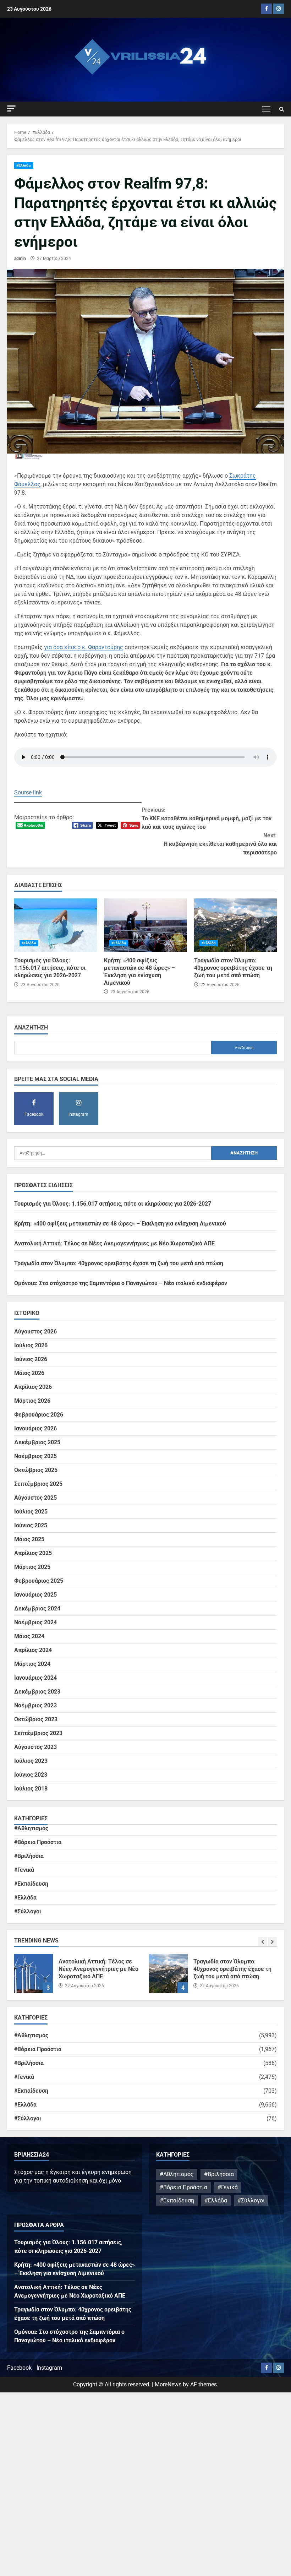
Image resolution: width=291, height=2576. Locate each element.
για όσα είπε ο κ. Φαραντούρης (84, 647)
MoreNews (168, 2384)
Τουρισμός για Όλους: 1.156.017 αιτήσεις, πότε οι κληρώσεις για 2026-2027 (56, 925)
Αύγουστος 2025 (35, 1498)
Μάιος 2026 (29, 1373)
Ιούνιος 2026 (31, 1359)
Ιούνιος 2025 (31, 1525)
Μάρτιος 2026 (32, 1401)
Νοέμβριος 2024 (35, 1622)
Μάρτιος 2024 (32, 1664)
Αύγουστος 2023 (35, 1747)
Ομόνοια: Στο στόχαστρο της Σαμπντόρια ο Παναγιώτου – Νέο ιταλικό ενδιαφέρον (121, 1283)
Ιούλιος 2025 (31, 1512)
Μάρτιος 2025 (32, 1567)
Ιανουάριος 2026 (35, 1428)
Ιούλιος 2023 (31, 1761)
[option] (78, 1977)
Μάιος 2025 (29, 1539)
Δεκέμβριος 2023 (37, 1692)
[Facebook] (267, 9)
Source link (28, 792)
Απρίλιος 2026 (33, 1387)
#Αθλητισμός (31, 1828)
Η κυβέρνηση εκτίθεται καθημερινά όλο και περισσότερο (220, 844)
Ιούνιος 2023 (31, 1775)
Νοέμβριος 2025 (35, 1456)
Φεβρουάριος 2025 (39, 1581)
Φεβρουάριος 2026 (39, 1415)
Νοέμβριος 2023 (35, 1705)
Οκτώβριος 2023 (36, 1719)
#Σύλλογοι (28, 1911)
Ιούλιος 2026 (31, 1345)
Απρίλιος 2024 (33, 1650)
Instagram (49, 2368)
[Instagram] (279, 9)
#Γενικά (24, 1870)
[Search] (282, 109)
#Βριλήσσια (29, 1856)
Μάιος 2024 (29, 1636)
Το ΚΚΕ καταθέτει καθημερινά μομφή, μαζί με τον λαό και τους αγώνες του (207, 818)
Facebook (19, 2368)
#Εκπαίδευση (31, 1884)
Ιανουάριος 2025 (35, 1595)
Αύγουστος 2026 (35, 1332)
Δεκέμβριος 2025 (37, 1442)
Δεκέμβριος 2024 (37, 1608)
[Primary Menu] (266, 109)
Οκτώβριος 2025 (36, 1470)
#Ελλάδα (24, 165)
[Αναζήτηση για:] (113, 1153)
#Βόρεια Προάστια (38, 1842)
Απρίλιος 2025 (33, 1553)
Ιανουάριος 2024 (35, 1678)
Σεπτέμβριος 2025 (38, 1484)
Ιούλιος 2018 (31, 1789)
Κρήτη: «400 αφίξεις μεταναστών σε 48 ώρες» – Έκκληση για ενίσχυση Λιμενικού (145, 925)
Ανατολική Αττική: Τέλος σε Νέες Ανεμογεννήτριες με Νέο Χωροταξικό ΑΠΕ (114, 1243)
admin (20, 259)
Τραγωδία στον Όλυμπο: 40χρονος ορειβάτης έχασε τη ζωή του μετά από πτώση (235, 925)
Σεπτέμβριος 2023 (38, 1733)
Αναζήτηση (31, 1028)
